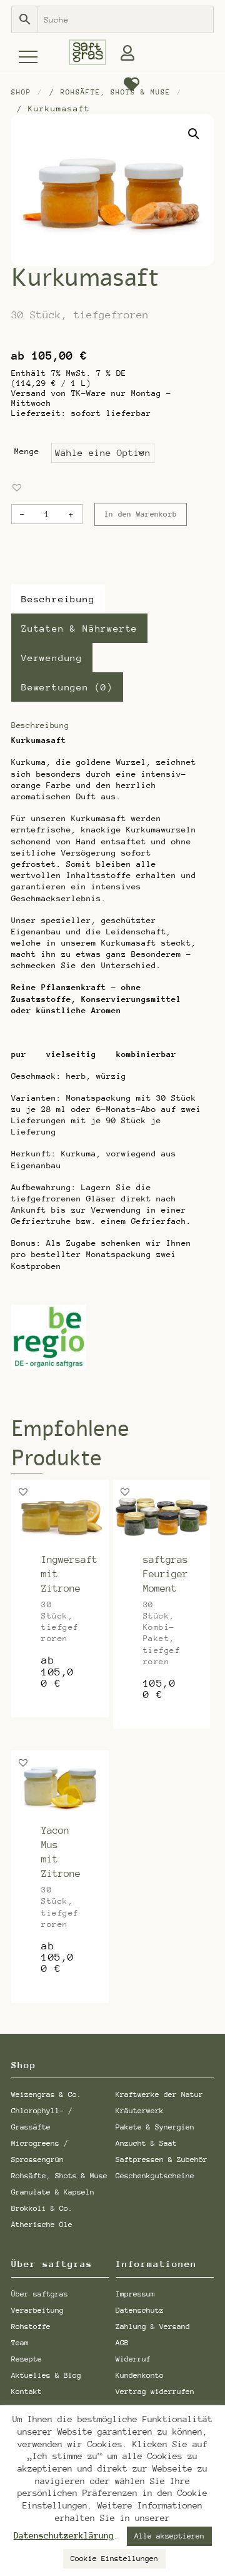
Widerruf (133, 2359)
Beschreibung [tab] (58, 599)
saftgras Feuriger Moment (166, 1574)
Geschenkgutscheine (155, 2176)
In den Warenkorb (141, 514)
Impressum (135, 2294)
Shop (21, 92)
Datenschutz (140, 2310)
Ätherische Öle (42, 2225)
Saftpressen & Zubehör (162, 2159)
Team (20, 2343)
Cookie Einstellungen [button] (114, 2558)
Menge (27, 451)
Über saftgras (40, 2294)
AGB (122, 2343)
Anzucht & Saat (146, 2143)
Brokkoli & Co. (42, 2208)
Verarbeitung (37, 2310)
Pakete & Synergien (155, 2127)
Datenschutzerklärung (64, 2536)
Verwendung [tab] (52, 658)
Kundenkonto (140, 2375)
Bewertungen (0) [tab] (67, 687)
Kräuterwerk (140, 2111)
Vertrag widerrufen (155, 2392)
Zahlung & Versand (153, 2326)
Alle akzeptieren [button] (169, 2536)
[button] (194, 134)
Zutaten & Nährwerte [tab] (79, 628)
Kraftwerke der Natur (159, 2094)
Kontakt (27, 2392)
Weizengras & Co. (46, 2094)
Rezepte (27, 2359)
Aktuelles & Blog (46, 2375)
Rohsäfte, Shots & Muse (116, 92)
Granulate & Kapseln (53, 2192)
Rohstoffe (31, 2326)
